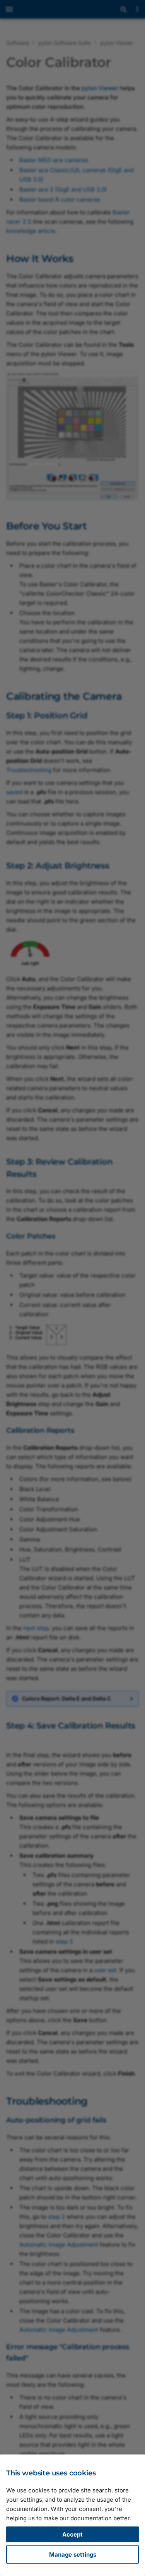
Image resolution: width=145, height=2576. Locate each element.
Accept (72, 2534)
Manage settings (73, 2555)
